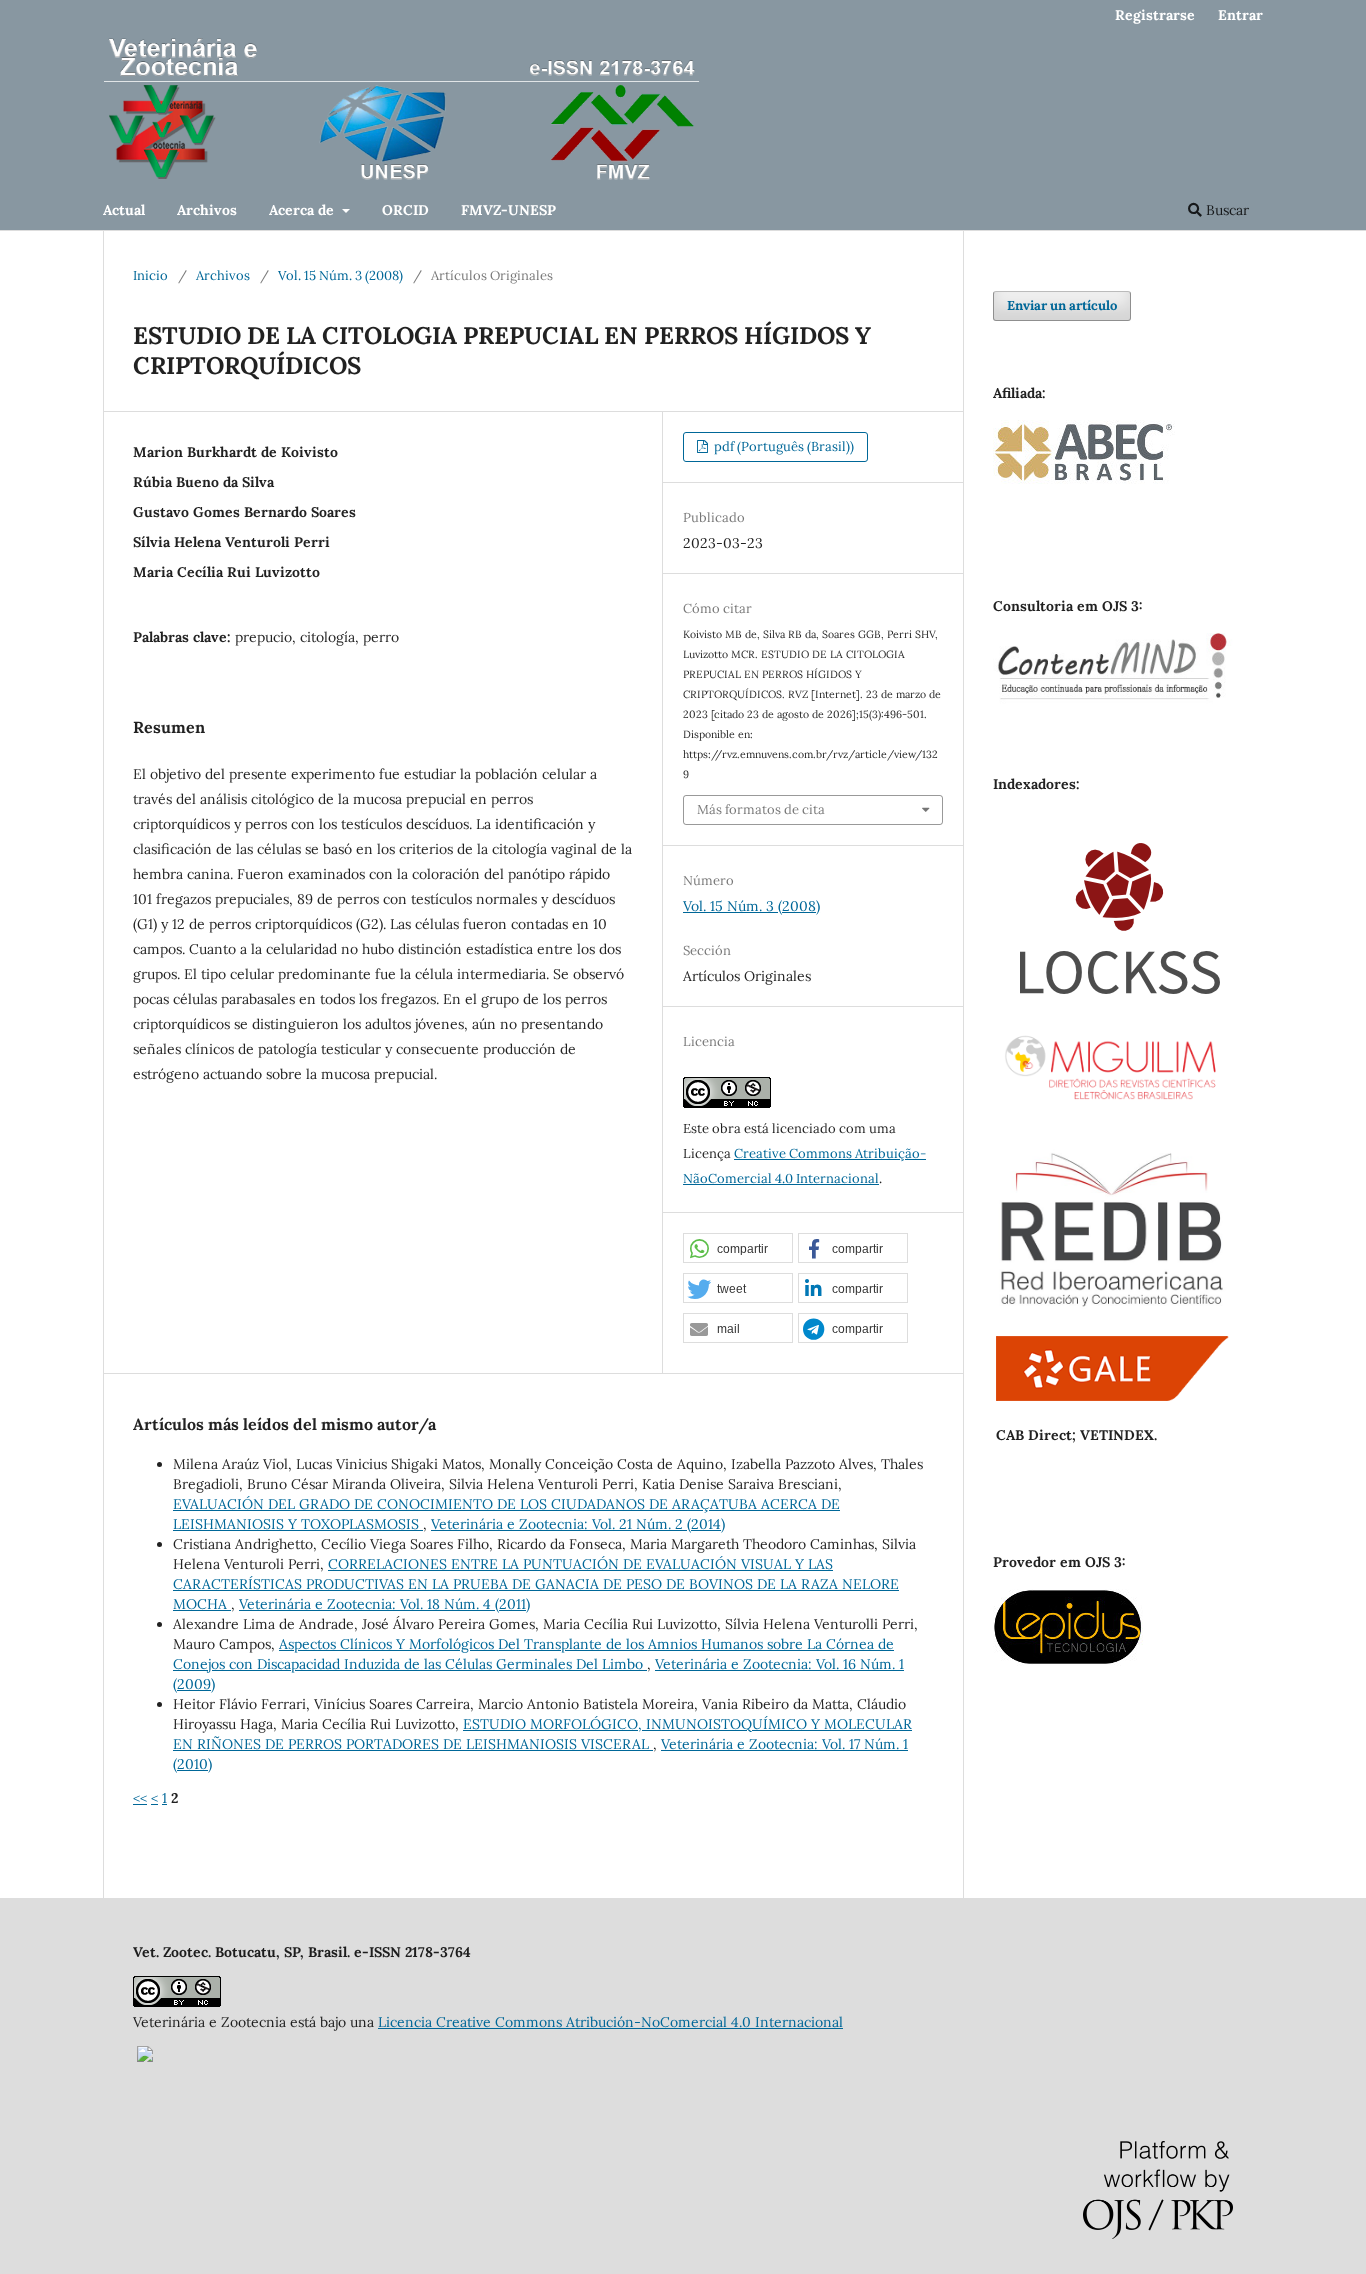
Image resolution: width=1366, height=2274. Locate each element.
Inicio (150, 275)
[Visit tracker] (145, 2057)
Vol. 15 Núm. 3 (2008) (340, 275)
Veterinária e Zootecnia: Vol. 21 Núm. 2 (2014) (578, 1524)
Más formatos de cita (761, 809)
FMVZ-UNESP (508, 210)
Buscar (1225, 210)
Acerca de (303, 210)
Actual (124, 210)
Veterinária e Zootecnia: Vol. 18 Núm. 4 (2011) (384, 1604)
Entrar (1240, 15)
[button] (738, 1249)
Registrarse (1155, 15)
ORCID (405, 210)
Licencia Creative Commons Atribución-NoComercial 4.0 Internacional (610, 2022)
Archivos (207, 210)
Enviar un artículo (1062, 305)
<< (140, 1798)
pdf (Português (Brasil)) (782, 446)
